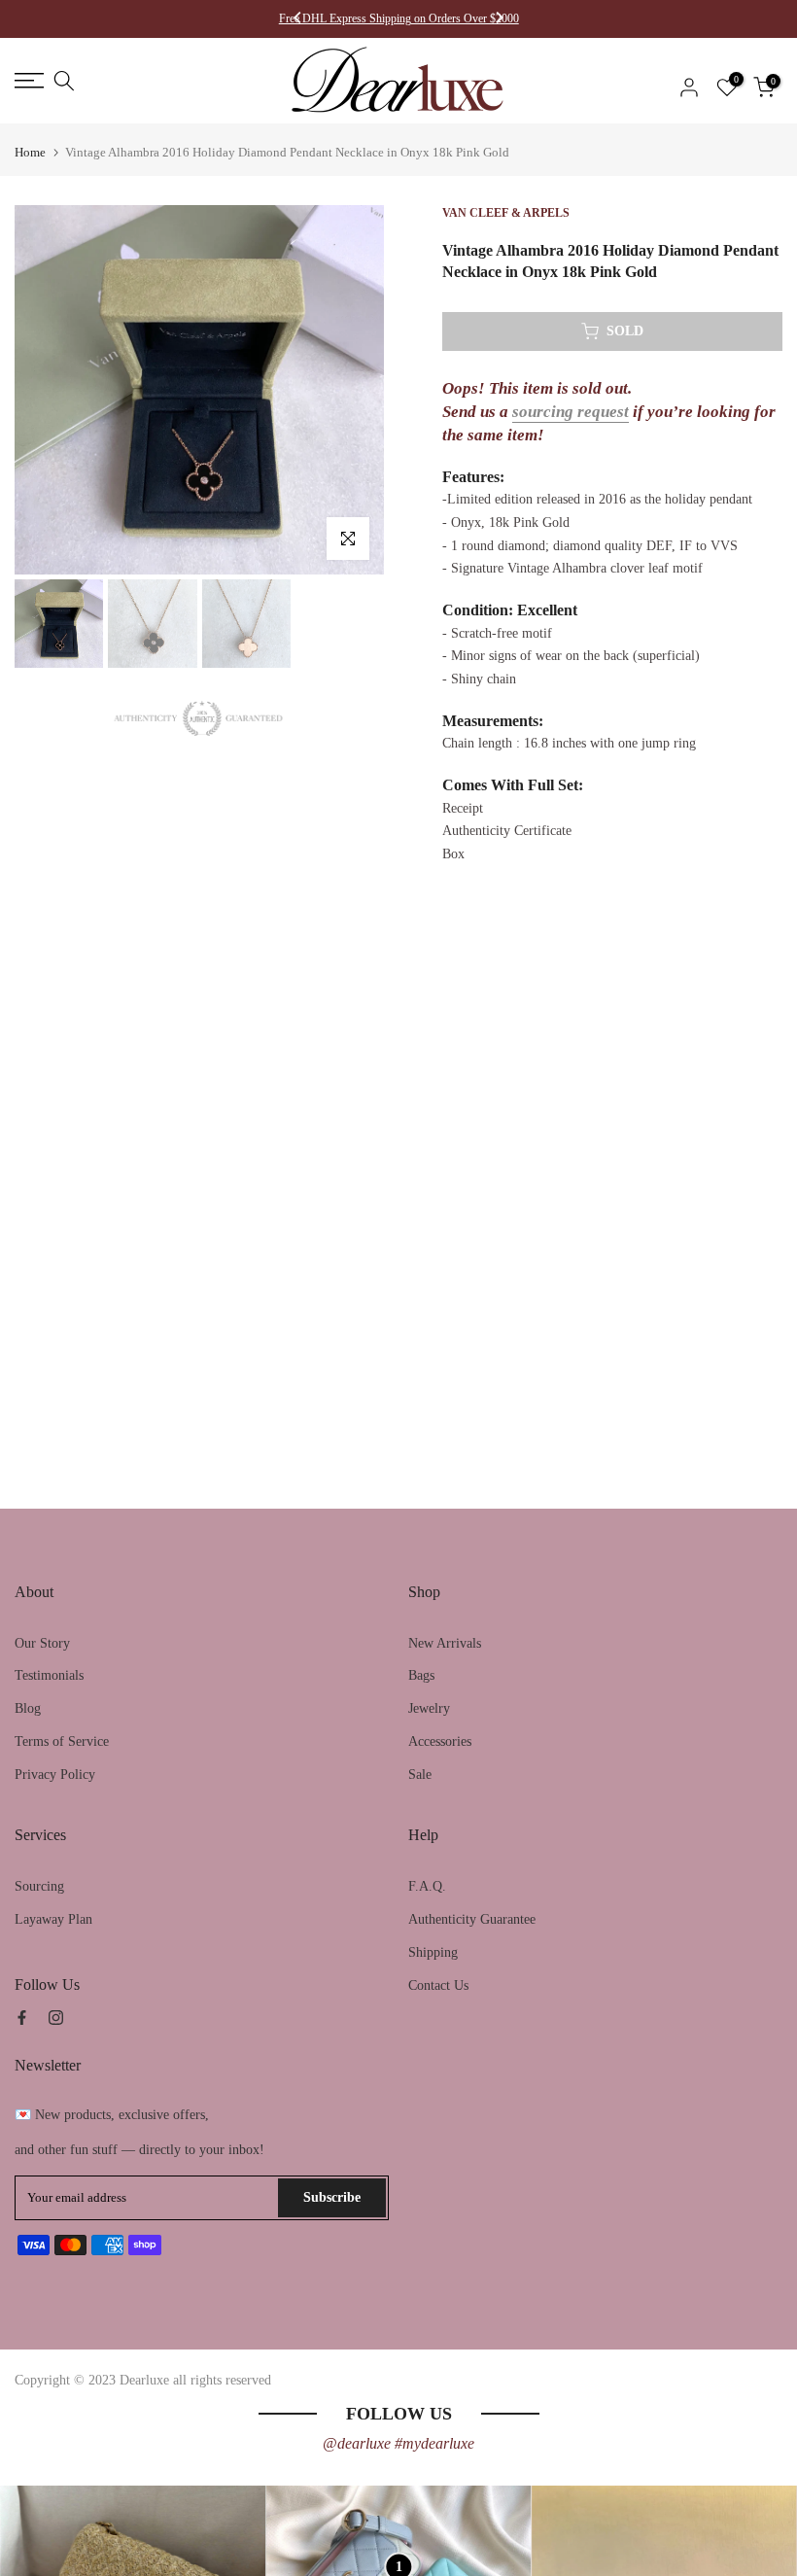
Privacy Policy (55, 1775)
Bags (421, 1675)
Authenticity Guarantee (472, 1919)
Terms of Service (62, 1741)
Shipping (433, 1952)
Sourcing (39, 1886)
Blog (28, 1708)
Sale (420, 1775)
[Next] (499, 19)
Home (30, 152)
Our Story (42, 1643)
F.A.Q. (427, 1886)
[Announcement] (399, 18)
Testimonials (49, 1675)
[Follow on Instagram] (56, 2017)
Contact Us (438, 1985)
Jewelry (429, 1708)
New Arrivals (445, 1643)
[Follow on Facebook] (22, 2017)
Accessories (440, 1741)
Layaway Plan (53, 1919)
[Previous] (298, 19)
